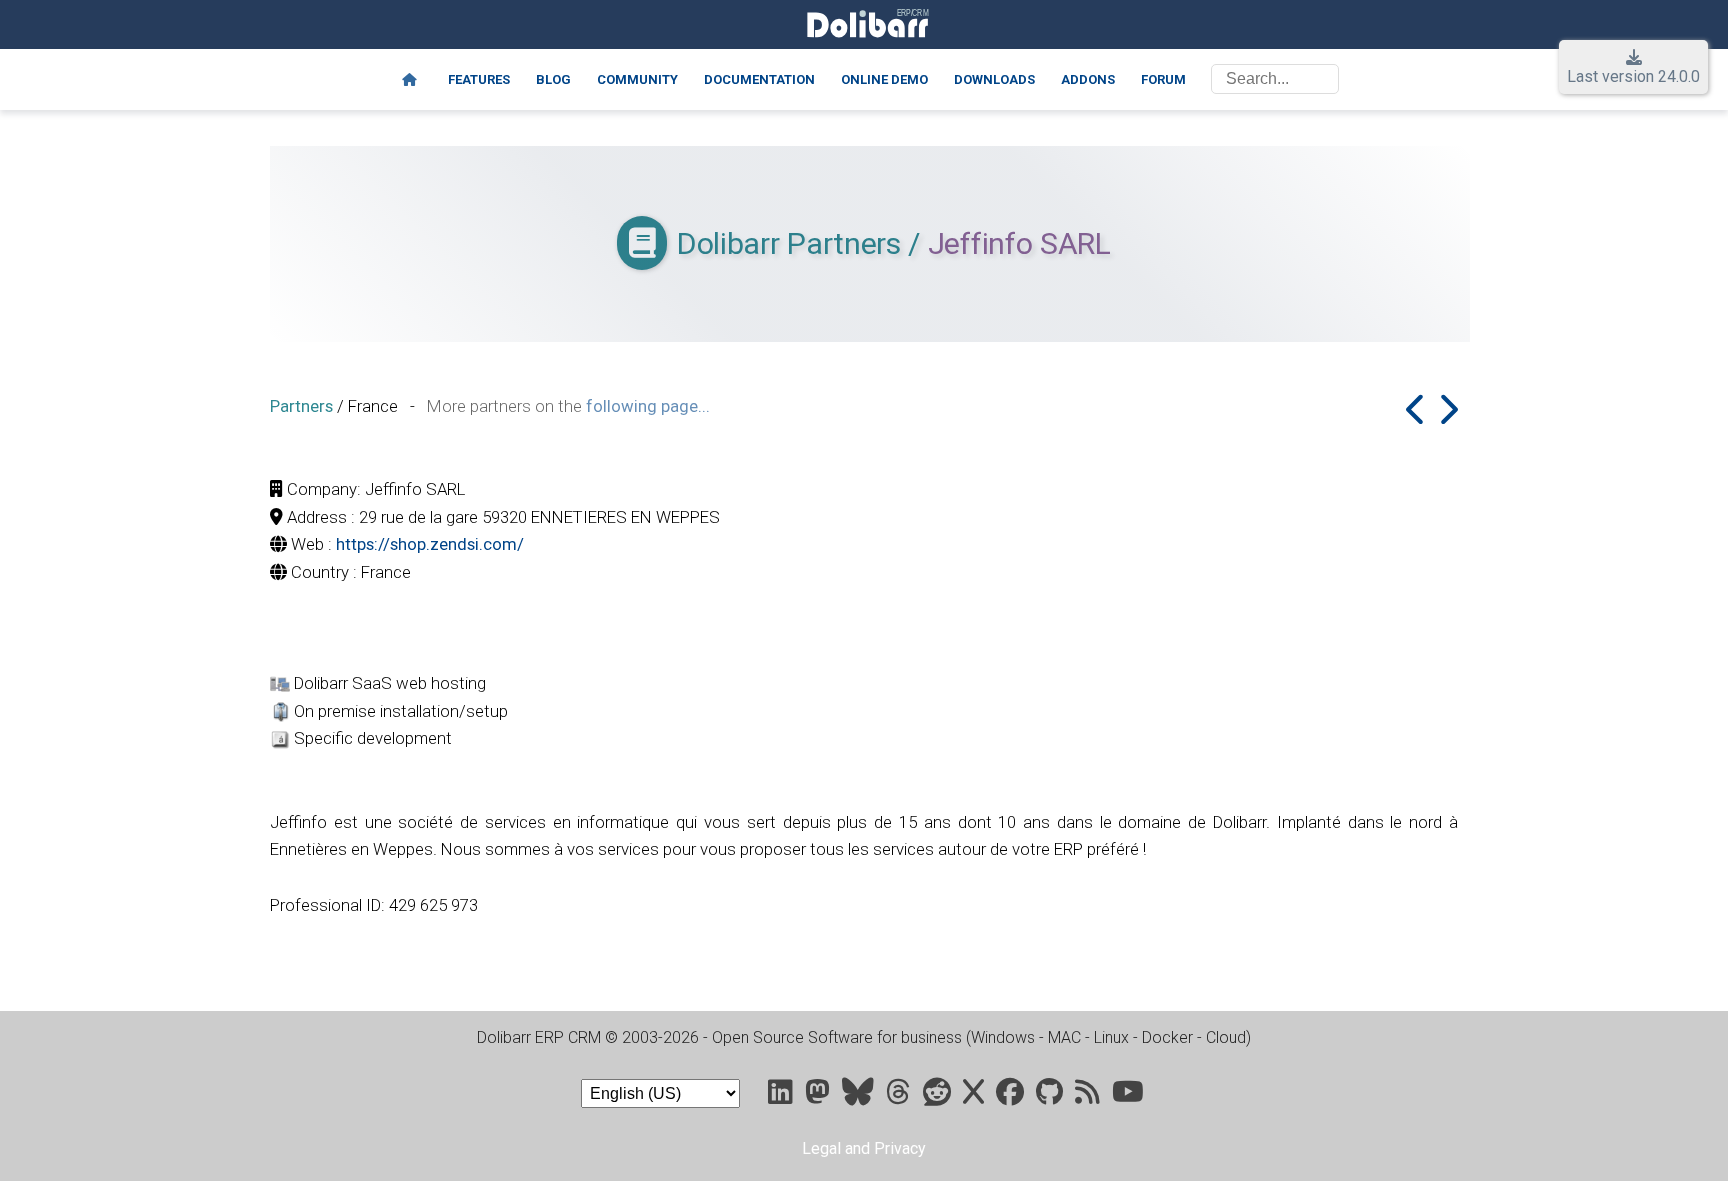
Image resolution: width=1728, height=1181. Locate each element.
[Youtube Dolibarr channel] (1128, 1096)
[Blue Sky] (860, 1096)
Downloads (994, 79)
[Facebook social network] (1012, 1096)
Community (637, 79)
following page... (648, 406)
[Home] (409, 80)
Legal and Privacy (864, 1148)
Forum (1163, 79)
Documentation (759, 79)
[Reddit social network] (939, 1096)
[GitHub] (1051, 1096)
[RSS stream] (1089, 1096)
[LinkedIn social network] (782, 1096)
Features (479, 79)
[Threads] (900, 1096)
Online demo (884, 79)
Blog (553, 79)
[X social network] (975, 1096)
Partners (301, 406)
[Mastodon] (819, 1096)
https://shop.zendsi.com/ (430, 544)
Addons (1088, 79)
